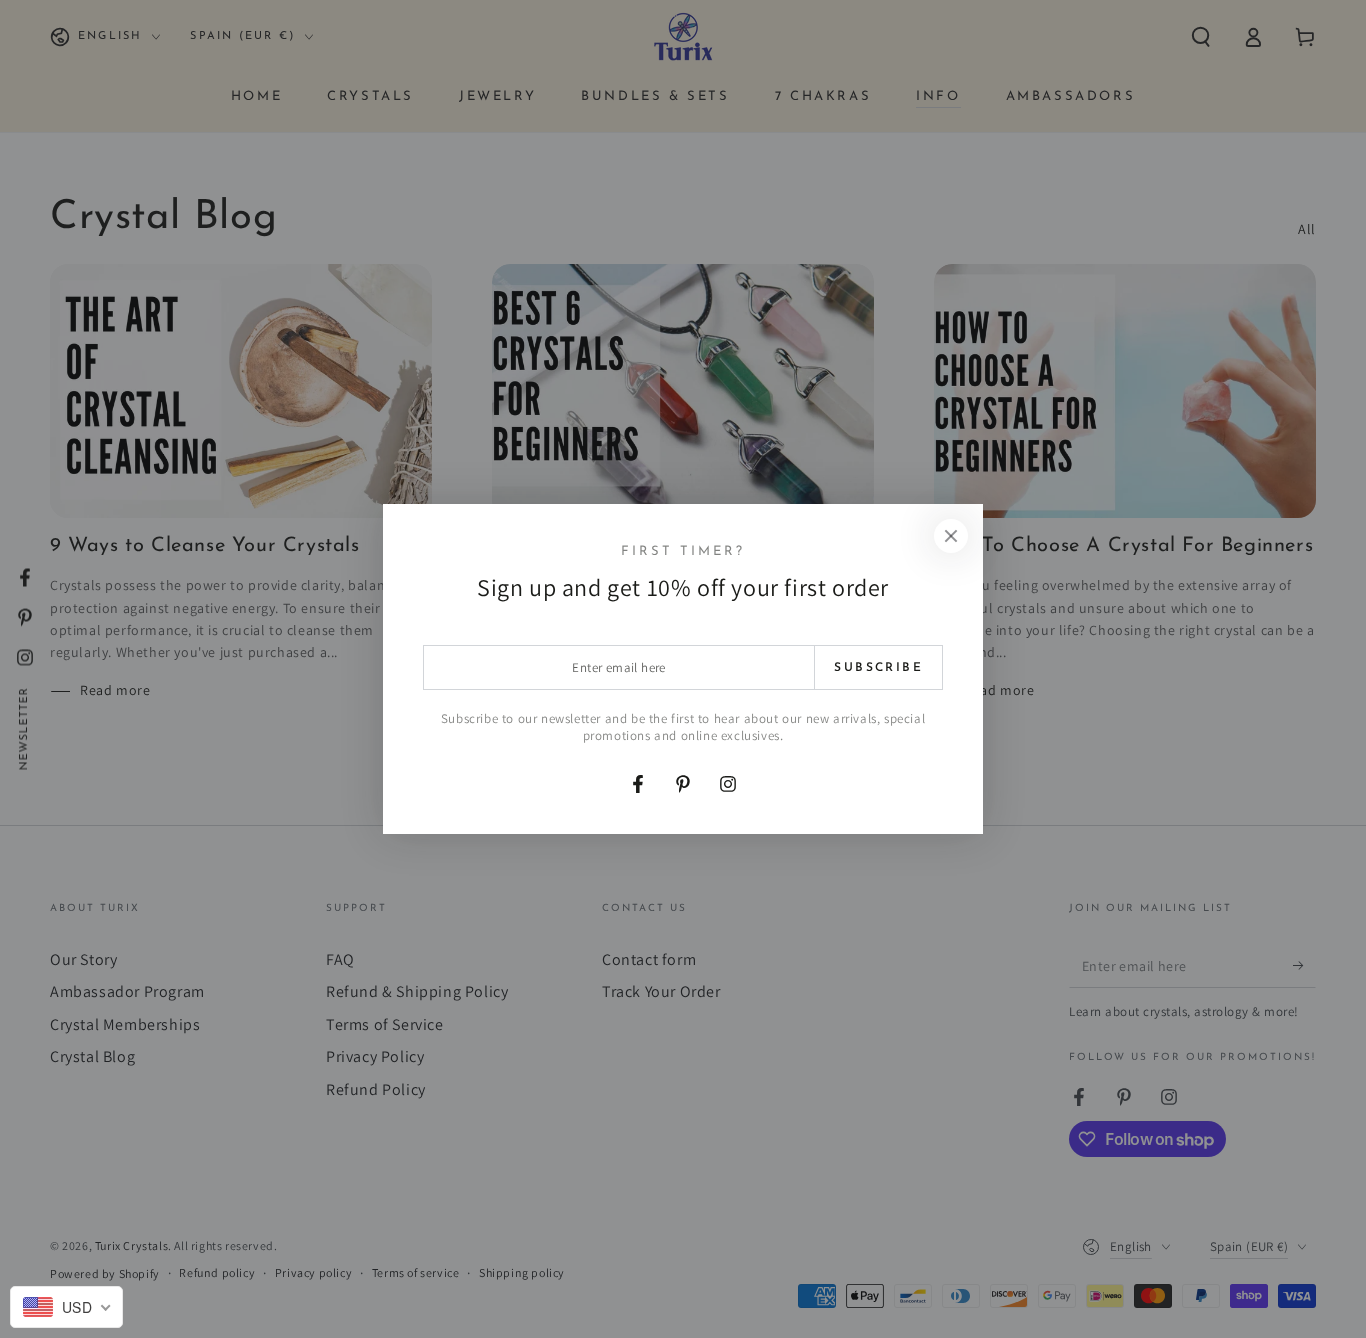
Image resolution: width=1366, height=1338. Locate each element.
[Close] (951, 536)
